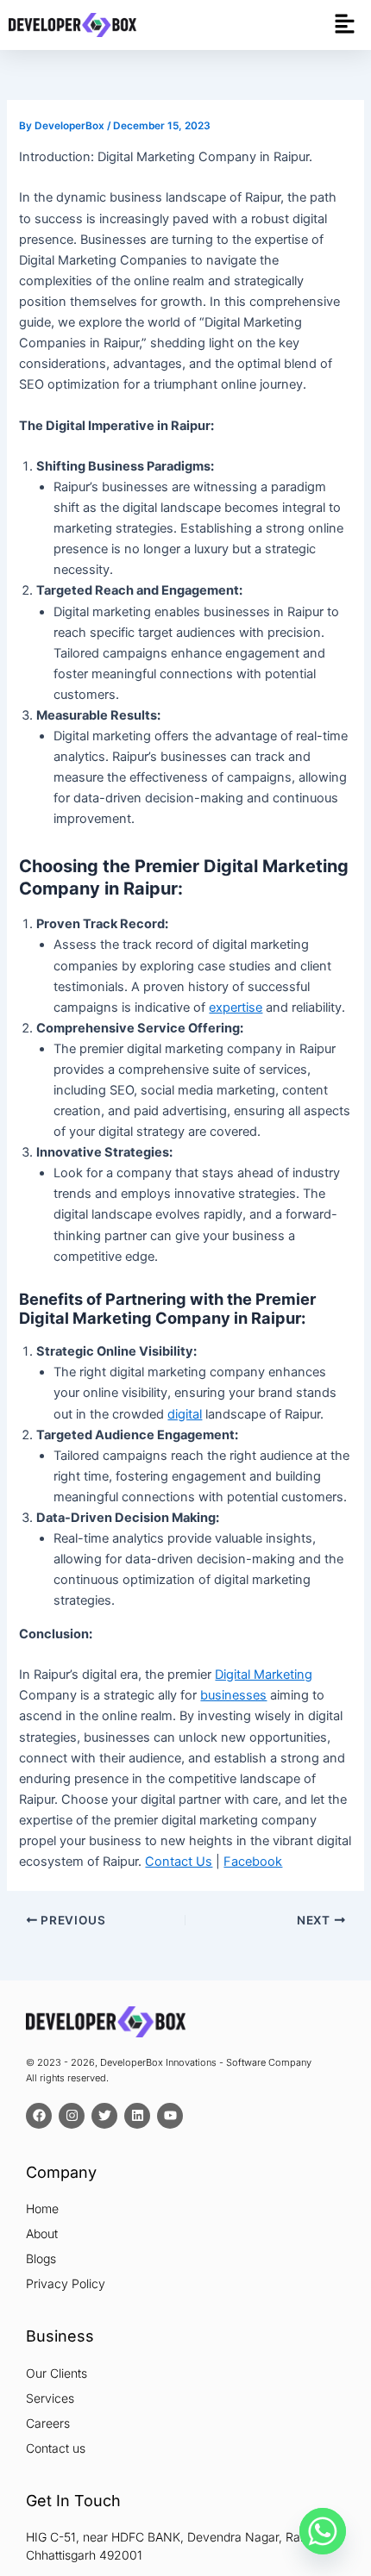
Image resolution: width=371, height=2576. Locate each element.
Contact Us (179, 1862)
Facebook (253, 1862)
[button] (345, 25)
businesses (233, 1695)
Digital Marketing (264, 1675)
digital (185, 1414)
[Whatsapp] (323, 2531)
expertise (236, 1007)
